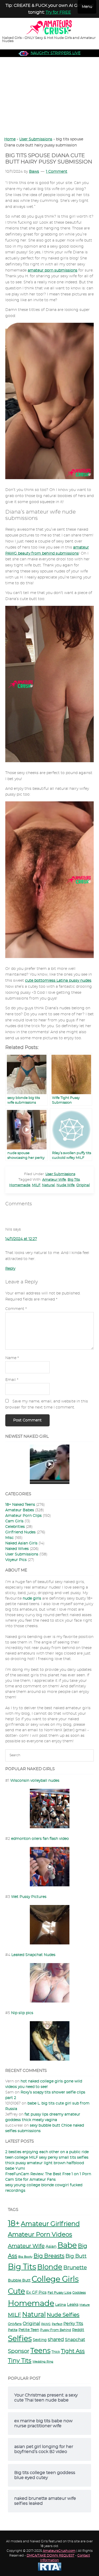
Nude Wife (66, 1185)
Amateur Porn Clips (23, 1516)
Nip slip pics (22, 2013)
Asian (51, 2247)
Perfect (57, 2324)
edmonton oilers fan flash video (40, 1839)
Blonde (50, 2267)
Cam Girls (14, 1521)
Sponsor (19, 2351)
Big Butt (76, 2256)
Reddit (78, 2330)
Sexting (40, 2340)
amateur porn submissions (53, 270)
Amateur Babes (20, 1510)
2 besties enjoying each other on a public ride (47, 2152)
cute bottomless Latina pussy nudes (58, 981)
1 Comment (57, 172)
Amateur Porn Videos (40, 2235)
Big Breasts (49, 2256)
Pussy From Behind (56, 2330)
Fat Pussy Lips (59, 2293)
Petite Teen (29, 2330)
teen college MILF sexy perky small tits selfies (47, 2158)
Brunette (75, 2268)
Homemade (20, 1185)
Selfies (20, 2339)
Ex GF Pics (36, 2293)
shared (56, 2340)
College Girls (55, 2279)
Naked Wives (17, 1549)
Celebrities (15, 1527)
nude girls (32, 1599)
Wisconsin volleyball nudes (35, 1781)
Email (12, 1380)
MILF (36, 1185)
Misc (10, 1538)
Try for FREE (58, 12)
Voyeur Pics (16, 1560)
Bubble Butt (19, 2280)
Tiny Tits (20, 2361)
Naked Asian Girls (21, 1543)
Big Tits (74, 1180)
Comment (16, 1309)
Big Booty (25, 2257)
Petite (13, 2330)
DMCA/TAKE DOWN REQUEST (51, 2555)
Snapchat (75, 2340)
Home (10, 139)
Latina (61, 2305)
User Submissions (36, 139)
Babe (67, 2246)
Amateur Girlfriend (50, 2224)
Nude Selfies (63, 2315)
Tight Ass (73, 2351)
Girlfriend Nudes (20, 1532)
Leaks (73, 2305)
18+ (14, 2224)
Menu (87, 7)
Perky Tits (73, 2324)
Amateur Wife (54, 1180)
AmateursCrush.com (59, 2551)
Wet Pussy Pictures (29, 1897)
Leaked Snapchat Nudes (33, 1955)
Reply (10, 1269)
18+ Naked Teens (20, 1505)
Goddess (79, 2293)
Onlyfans (15, 2324)
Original (83, 1185)
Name (12, 1358)
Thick (56, 2352)
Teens (40, 2351)
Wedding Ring (43, 2362)
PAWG (46, 2324)
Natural (48, 1185)
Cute (16, 2292)
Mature (85, 2305)
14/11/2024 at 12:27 (21, 1239)
